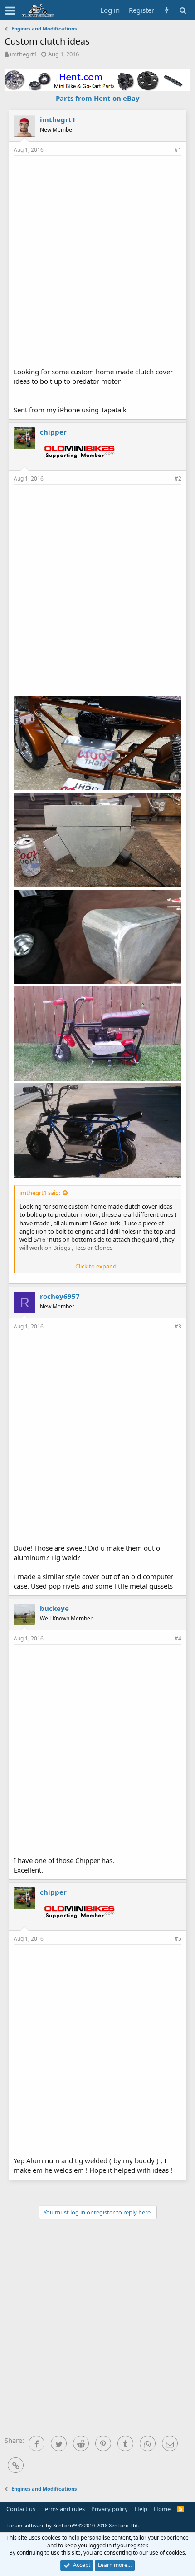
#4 (178, 1638)
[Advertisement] (97, 260)
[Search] (183, 10)
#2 (178, 478)
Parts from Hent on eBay (98, 98)
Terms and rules (63, 2509)
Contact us (21, 2509)
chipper (53, 432)
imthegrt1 (24, 54)
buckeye (54, 1608)
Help (141, 2509)
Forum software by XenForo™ (73, 2525)
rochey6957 (60, 1296)
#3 (178, 1326)
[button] (10, 10)
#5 (178, 1939)
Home (162, 2509)
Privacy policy (110, 2509)
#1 (178, 150)
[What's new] (167, 10)
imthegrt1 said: (40, 1193)
